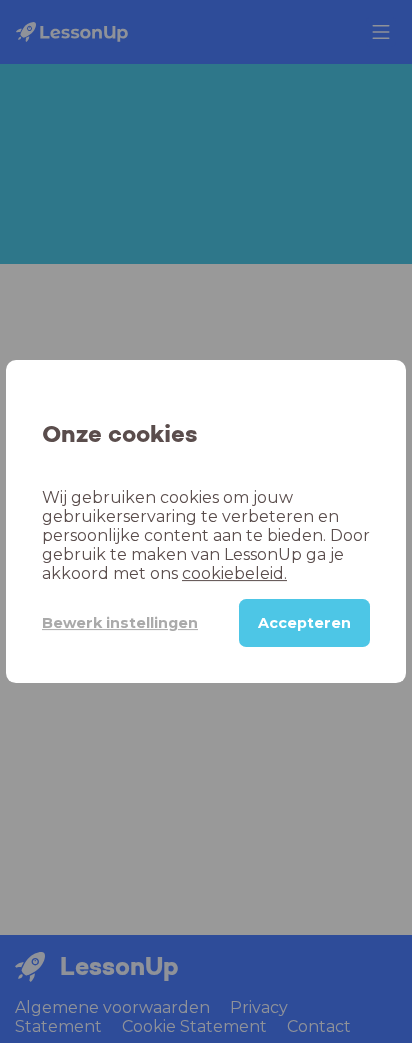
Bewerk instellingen (120, 623)
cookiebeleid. (234, 573)
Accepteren (304, 623)
